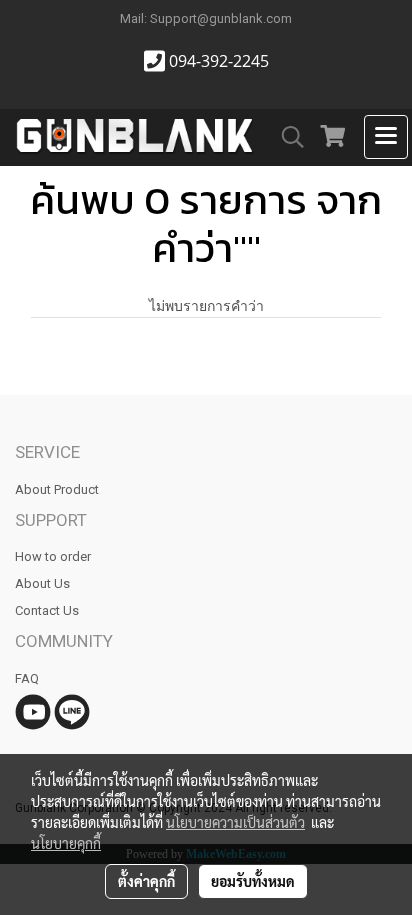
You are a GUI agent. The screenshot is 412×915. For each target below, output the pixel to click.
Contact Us (47, 610)
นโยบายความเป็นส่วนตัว (235, 822)
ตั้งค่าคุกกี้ (146, 881)
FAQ (27, 678)
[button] (286, 137)
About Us (42, 583)
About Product (57, 489)
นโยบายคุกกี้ (66, 843)
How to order (53, 556)
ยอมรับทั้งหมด (253, 881)
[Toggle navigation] (386, 137)
